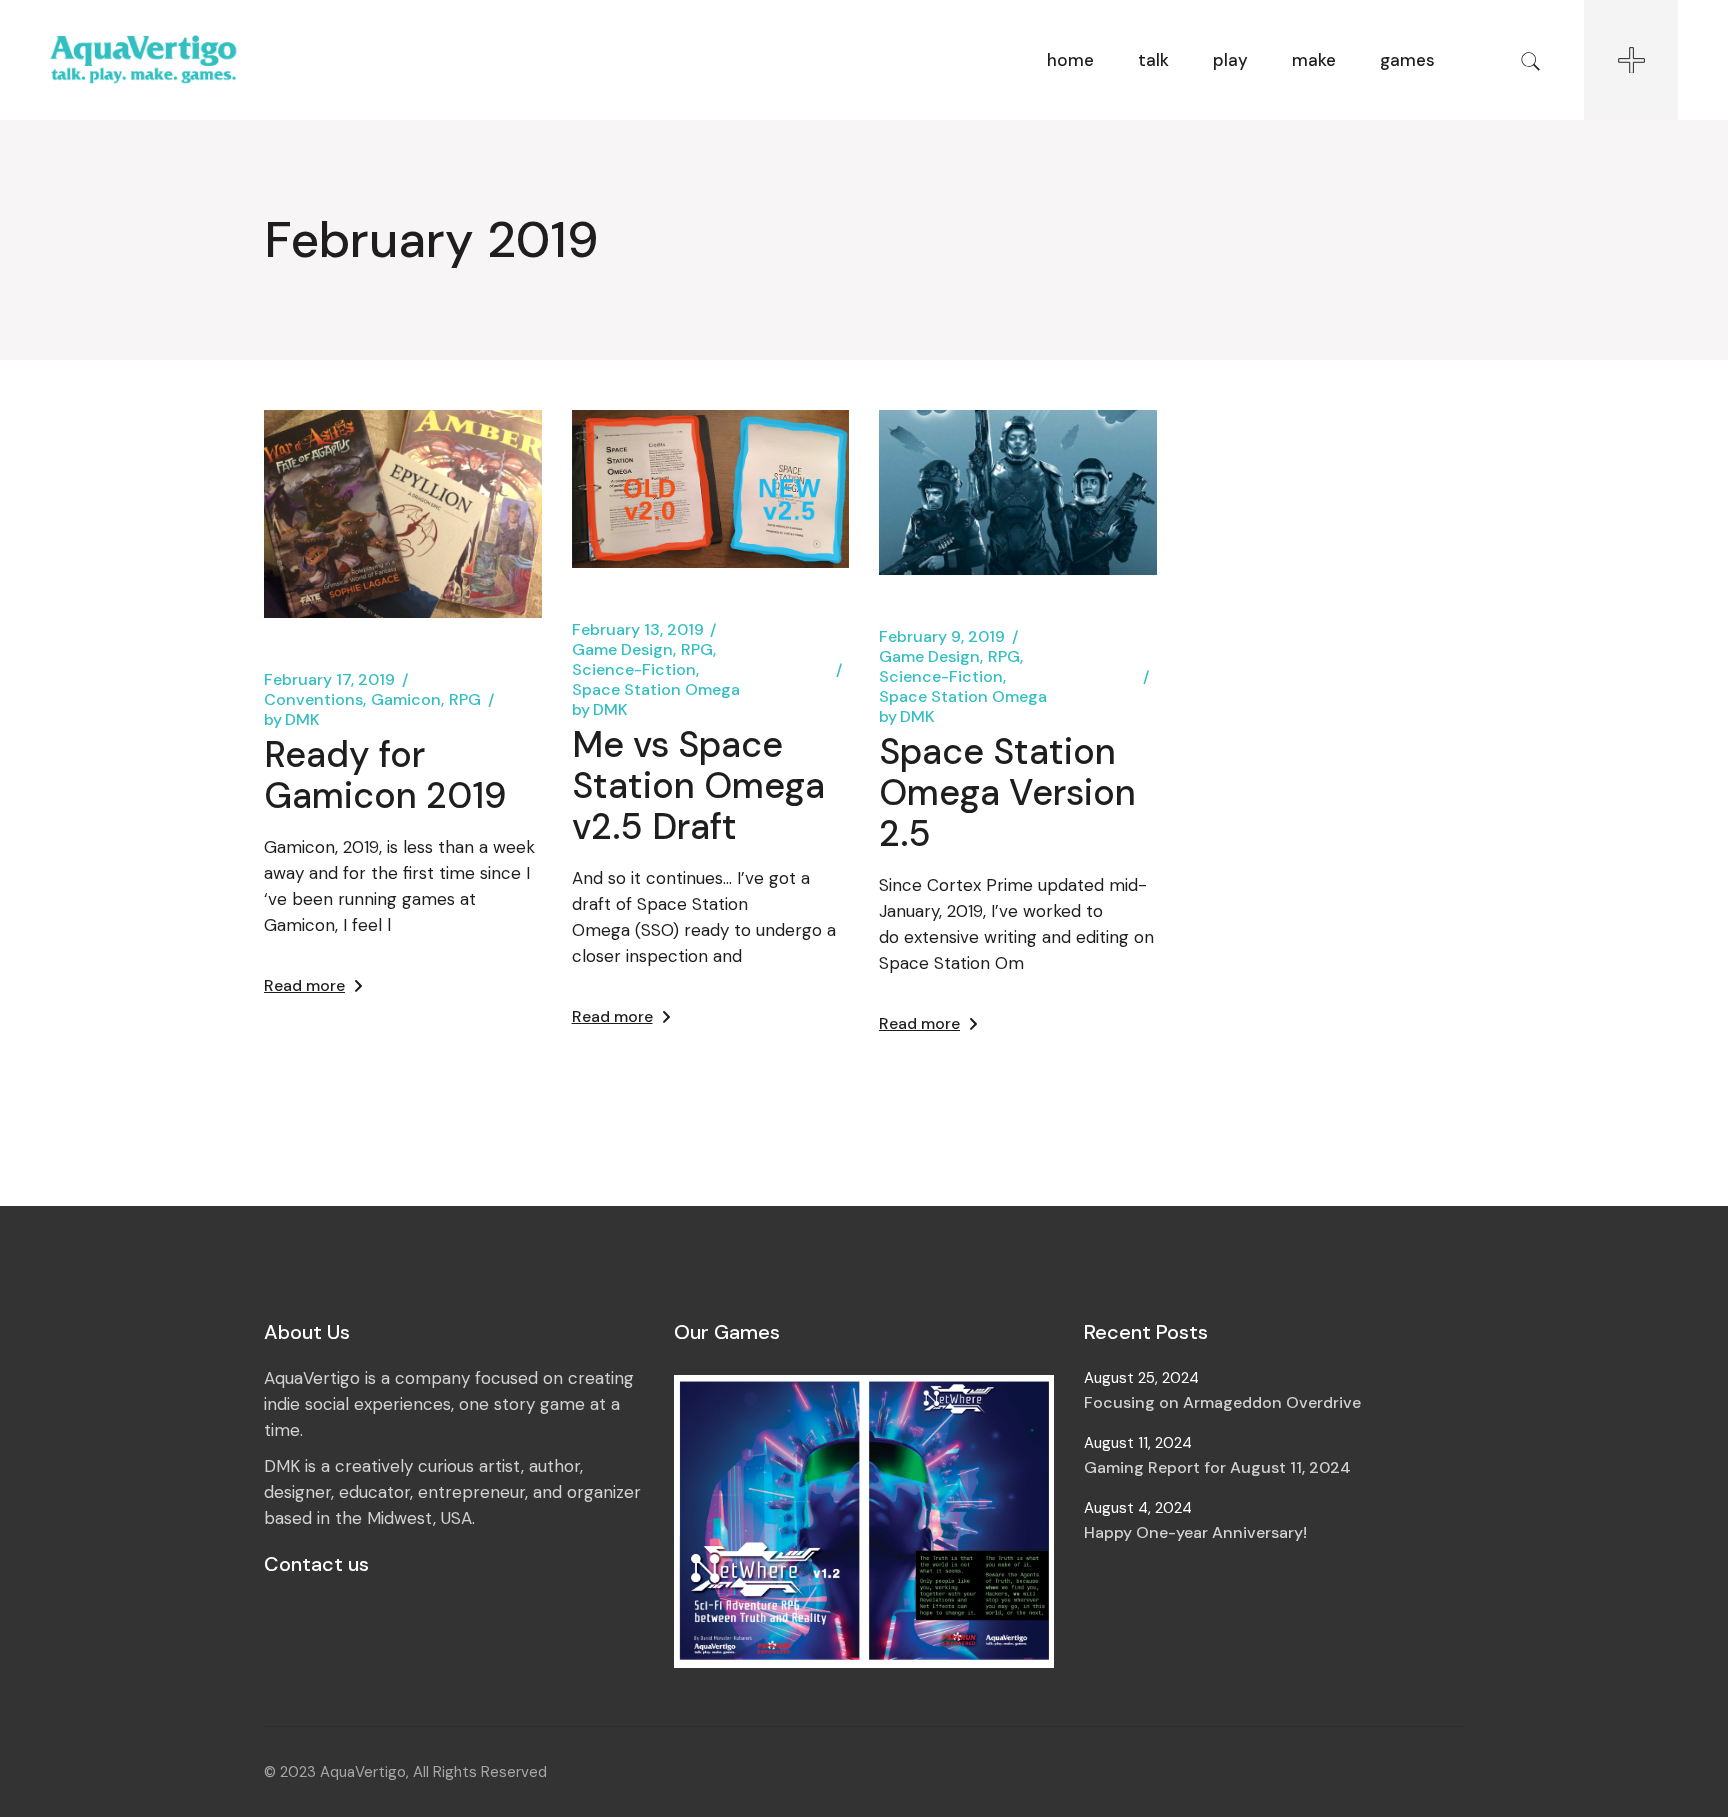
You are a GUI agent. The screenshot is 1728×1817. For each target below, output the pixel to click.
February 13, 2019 (638, 630)
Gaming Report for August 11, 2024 (1217, 1467)
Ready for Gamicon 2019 (385, 775)
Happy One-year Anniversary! (1195, 1532)
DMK (292, 720)
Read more (304, 985)
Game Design (622, 650)
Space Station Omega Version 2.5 (1007, 792)
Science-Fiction (634, 670)
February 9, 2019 (942, 637)
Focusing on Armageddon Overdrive (1222, 1402)
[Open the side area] (1631, 60)
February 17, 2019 (329, 680)
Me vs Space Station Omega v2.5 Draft (698, 785)
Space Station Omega (656, 690)
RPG (465, 700)
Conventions (313, 700)
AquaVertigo (363, 1772)
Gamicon (406, 700)
